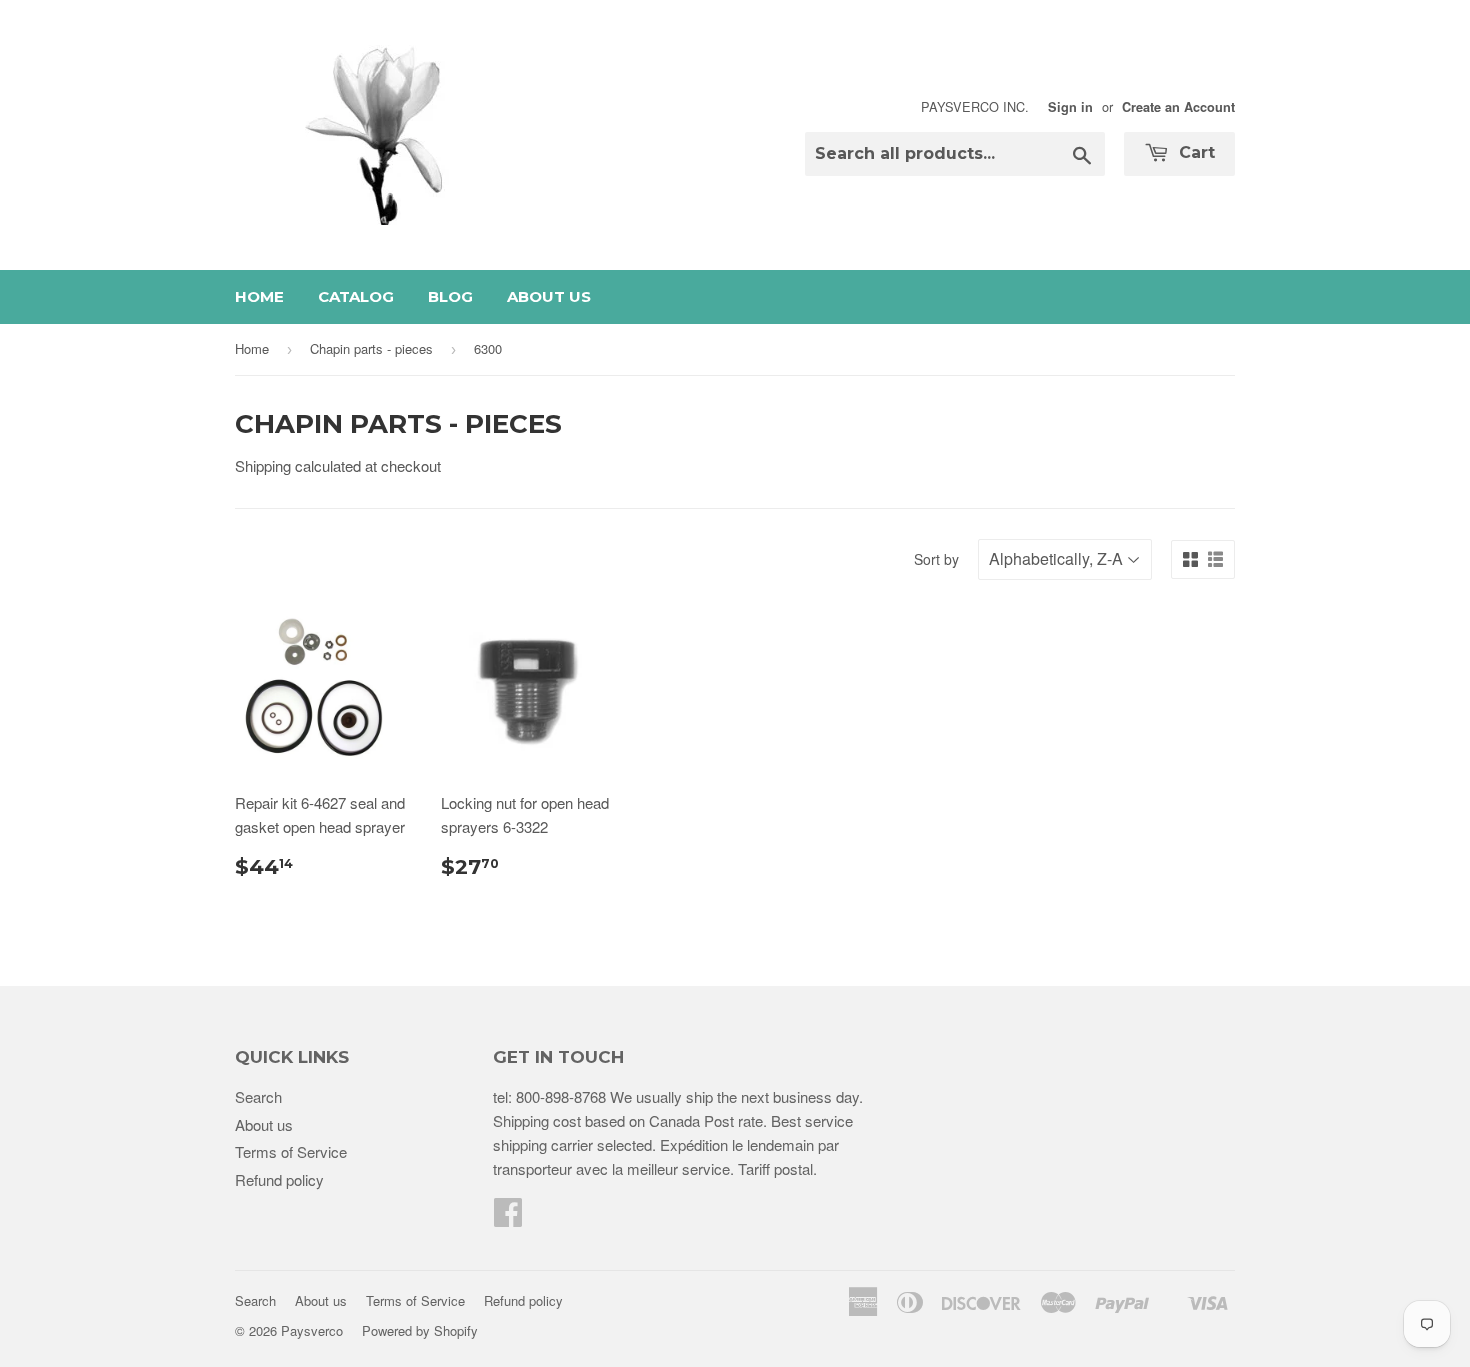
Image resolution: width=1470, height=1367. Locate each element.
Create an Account (1178, 107)
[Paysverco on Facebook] (508, 1217)
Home (259, 296)
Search (258, 1096)
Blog (450, 296)
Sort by (936, 559)
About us (549, 296)
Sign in (1070, 107)
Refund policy (279, 1179)
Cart (1194, 152)
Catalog (356, 296)
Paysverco (312, 1330)
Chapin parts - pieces (371, 348)
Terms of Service (291, 1151)
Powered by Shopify (420, 1330)
